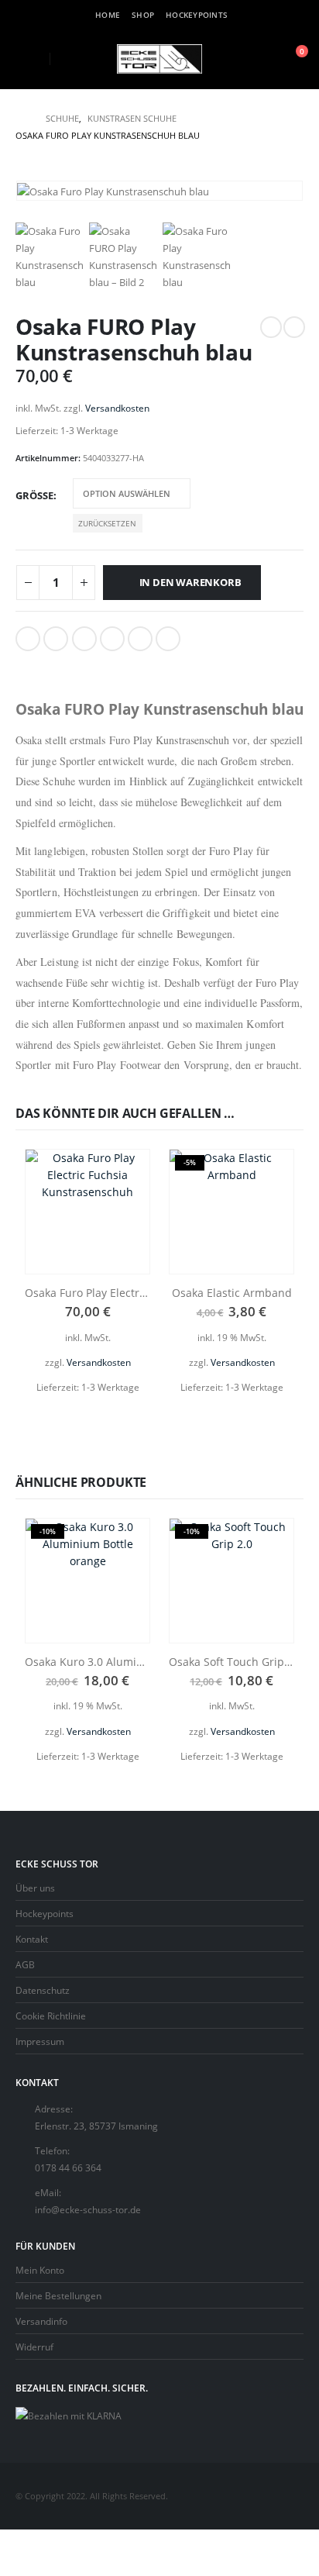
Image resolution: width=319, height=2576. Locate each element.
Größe (34, 495)
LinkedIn (84, 639)
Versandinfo (41, 2321)
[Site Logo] (159, 59)
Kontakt (32, 1939)
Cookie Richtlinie (51, 2016)
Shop (143, 15)
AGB (25, 1964)
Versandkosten (117, 408)
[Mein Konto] (257, 59)
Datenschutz (43, 1990)
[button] (27, 59)
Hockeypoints (197, 15)
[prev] (271, 327)
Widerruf (34, 2347)
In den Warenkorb (190, 582)
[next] (294, 327)
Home (108, 15)
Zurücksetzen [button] (107, 523)
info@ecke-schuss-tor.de (88, 2209)
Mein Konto (40, 2270)
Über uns (35, 1888)
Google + (112, 639)
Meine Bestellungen (58, 2295)
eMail (168, 639)
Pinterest (140, 639)
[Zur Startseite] (20, 119)
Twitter (56, 639)
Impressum (40, 2041)
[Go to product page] (87, 1212)
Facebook (28, 639)
